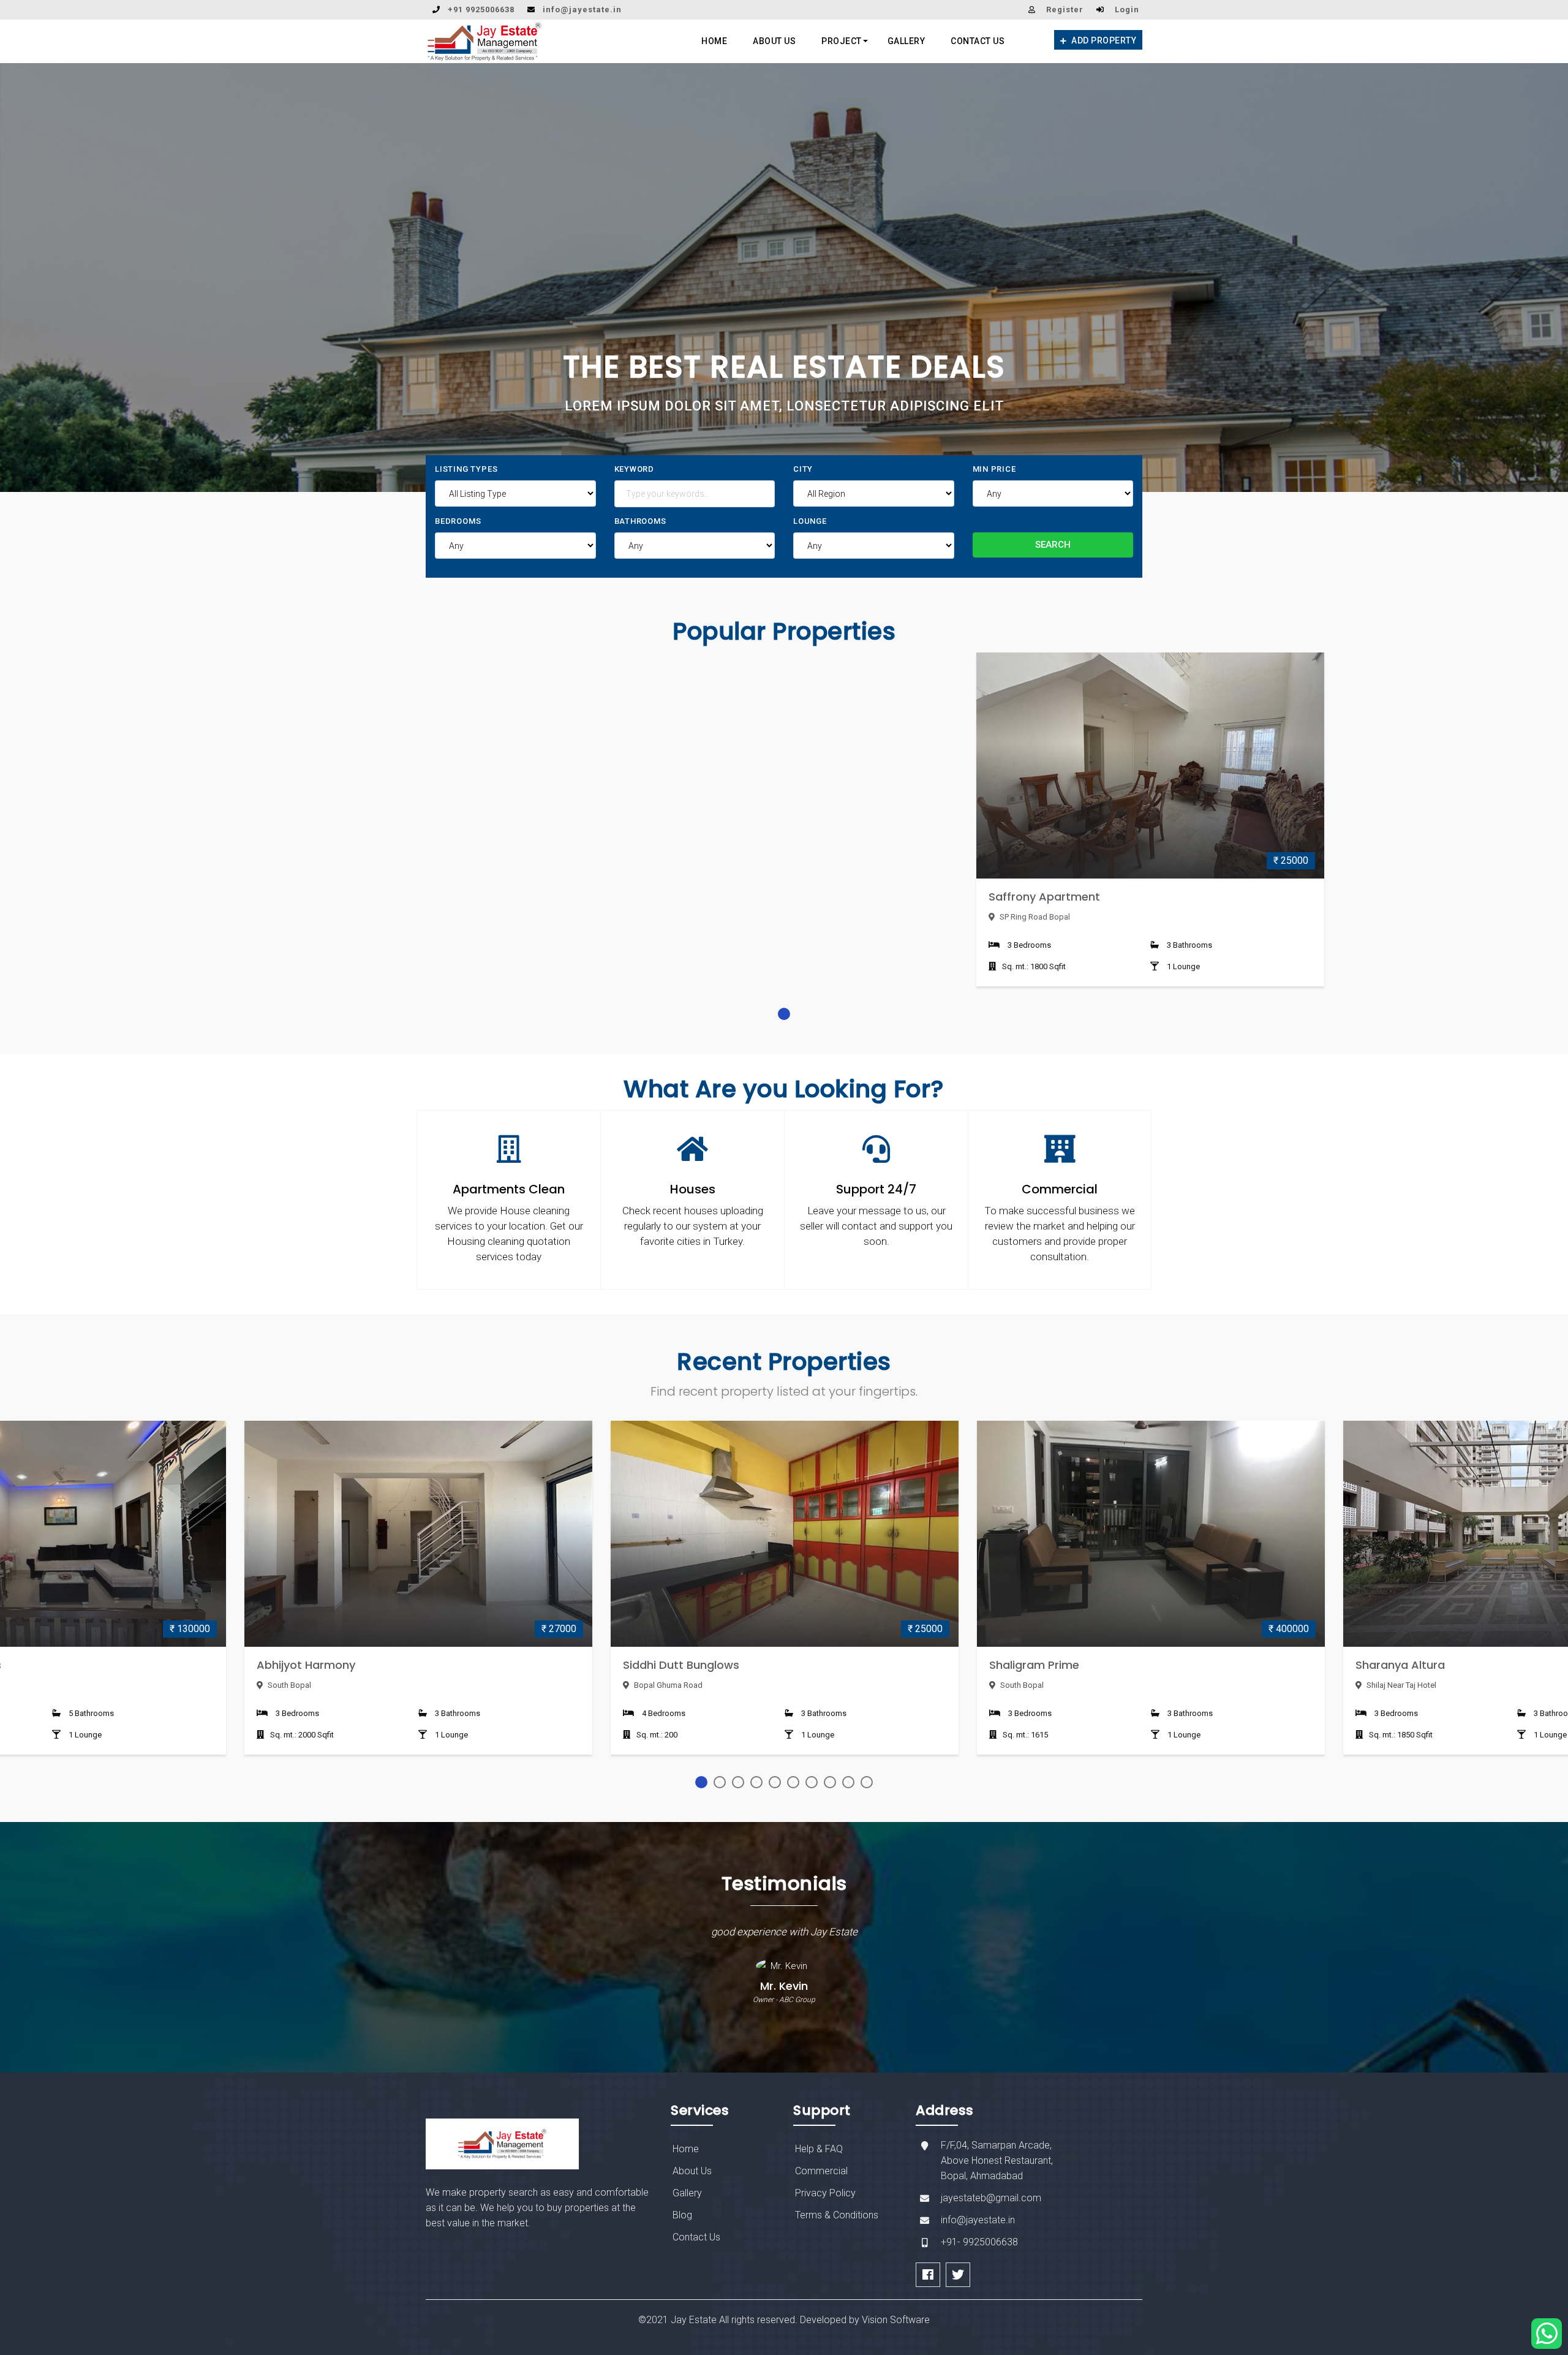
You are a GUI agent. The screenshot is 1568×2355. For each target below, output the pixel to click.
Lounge (810, 521)
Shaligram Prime (1034, 1665)
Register (1065, 9)
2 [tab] (720, 1782)
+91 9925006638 (481, 9)
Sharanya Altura (1400, 1665)
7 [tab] (812, 1782)
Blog (682, 2215)
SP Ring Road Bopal (1034, 917)
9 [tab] (848, 1782)
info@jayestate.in (582, 9)
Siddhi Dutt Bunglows (681, 1665)
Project (842, 41)
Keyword (635, 469)
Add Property (1103, 40)
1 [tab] (784, 1014)
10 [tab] (867, 1782)
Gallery (907, 41)
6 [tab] (793, 1782)
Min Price (994, 469)
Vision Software (896, 2320)
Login (1127, 9)
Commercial (821, 2171)
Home (714, 41)
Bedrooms (458, 521)
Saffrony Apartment (1044, 897)
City (803, 469)
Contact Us (978, 41)
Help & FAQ (819, 2149)
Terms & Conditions (837, 2215)
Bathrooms (640, 521)
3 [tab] (738, 1782)
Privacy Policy (825, 2193)
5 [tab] (775, 1782)
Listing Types (466, 469)
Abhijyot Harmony (306, 1665)
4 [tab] (756, 1782)
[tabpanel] (1150, 829)
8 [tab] (830, 1782)
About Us (774, 41)
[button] (30, 278)
